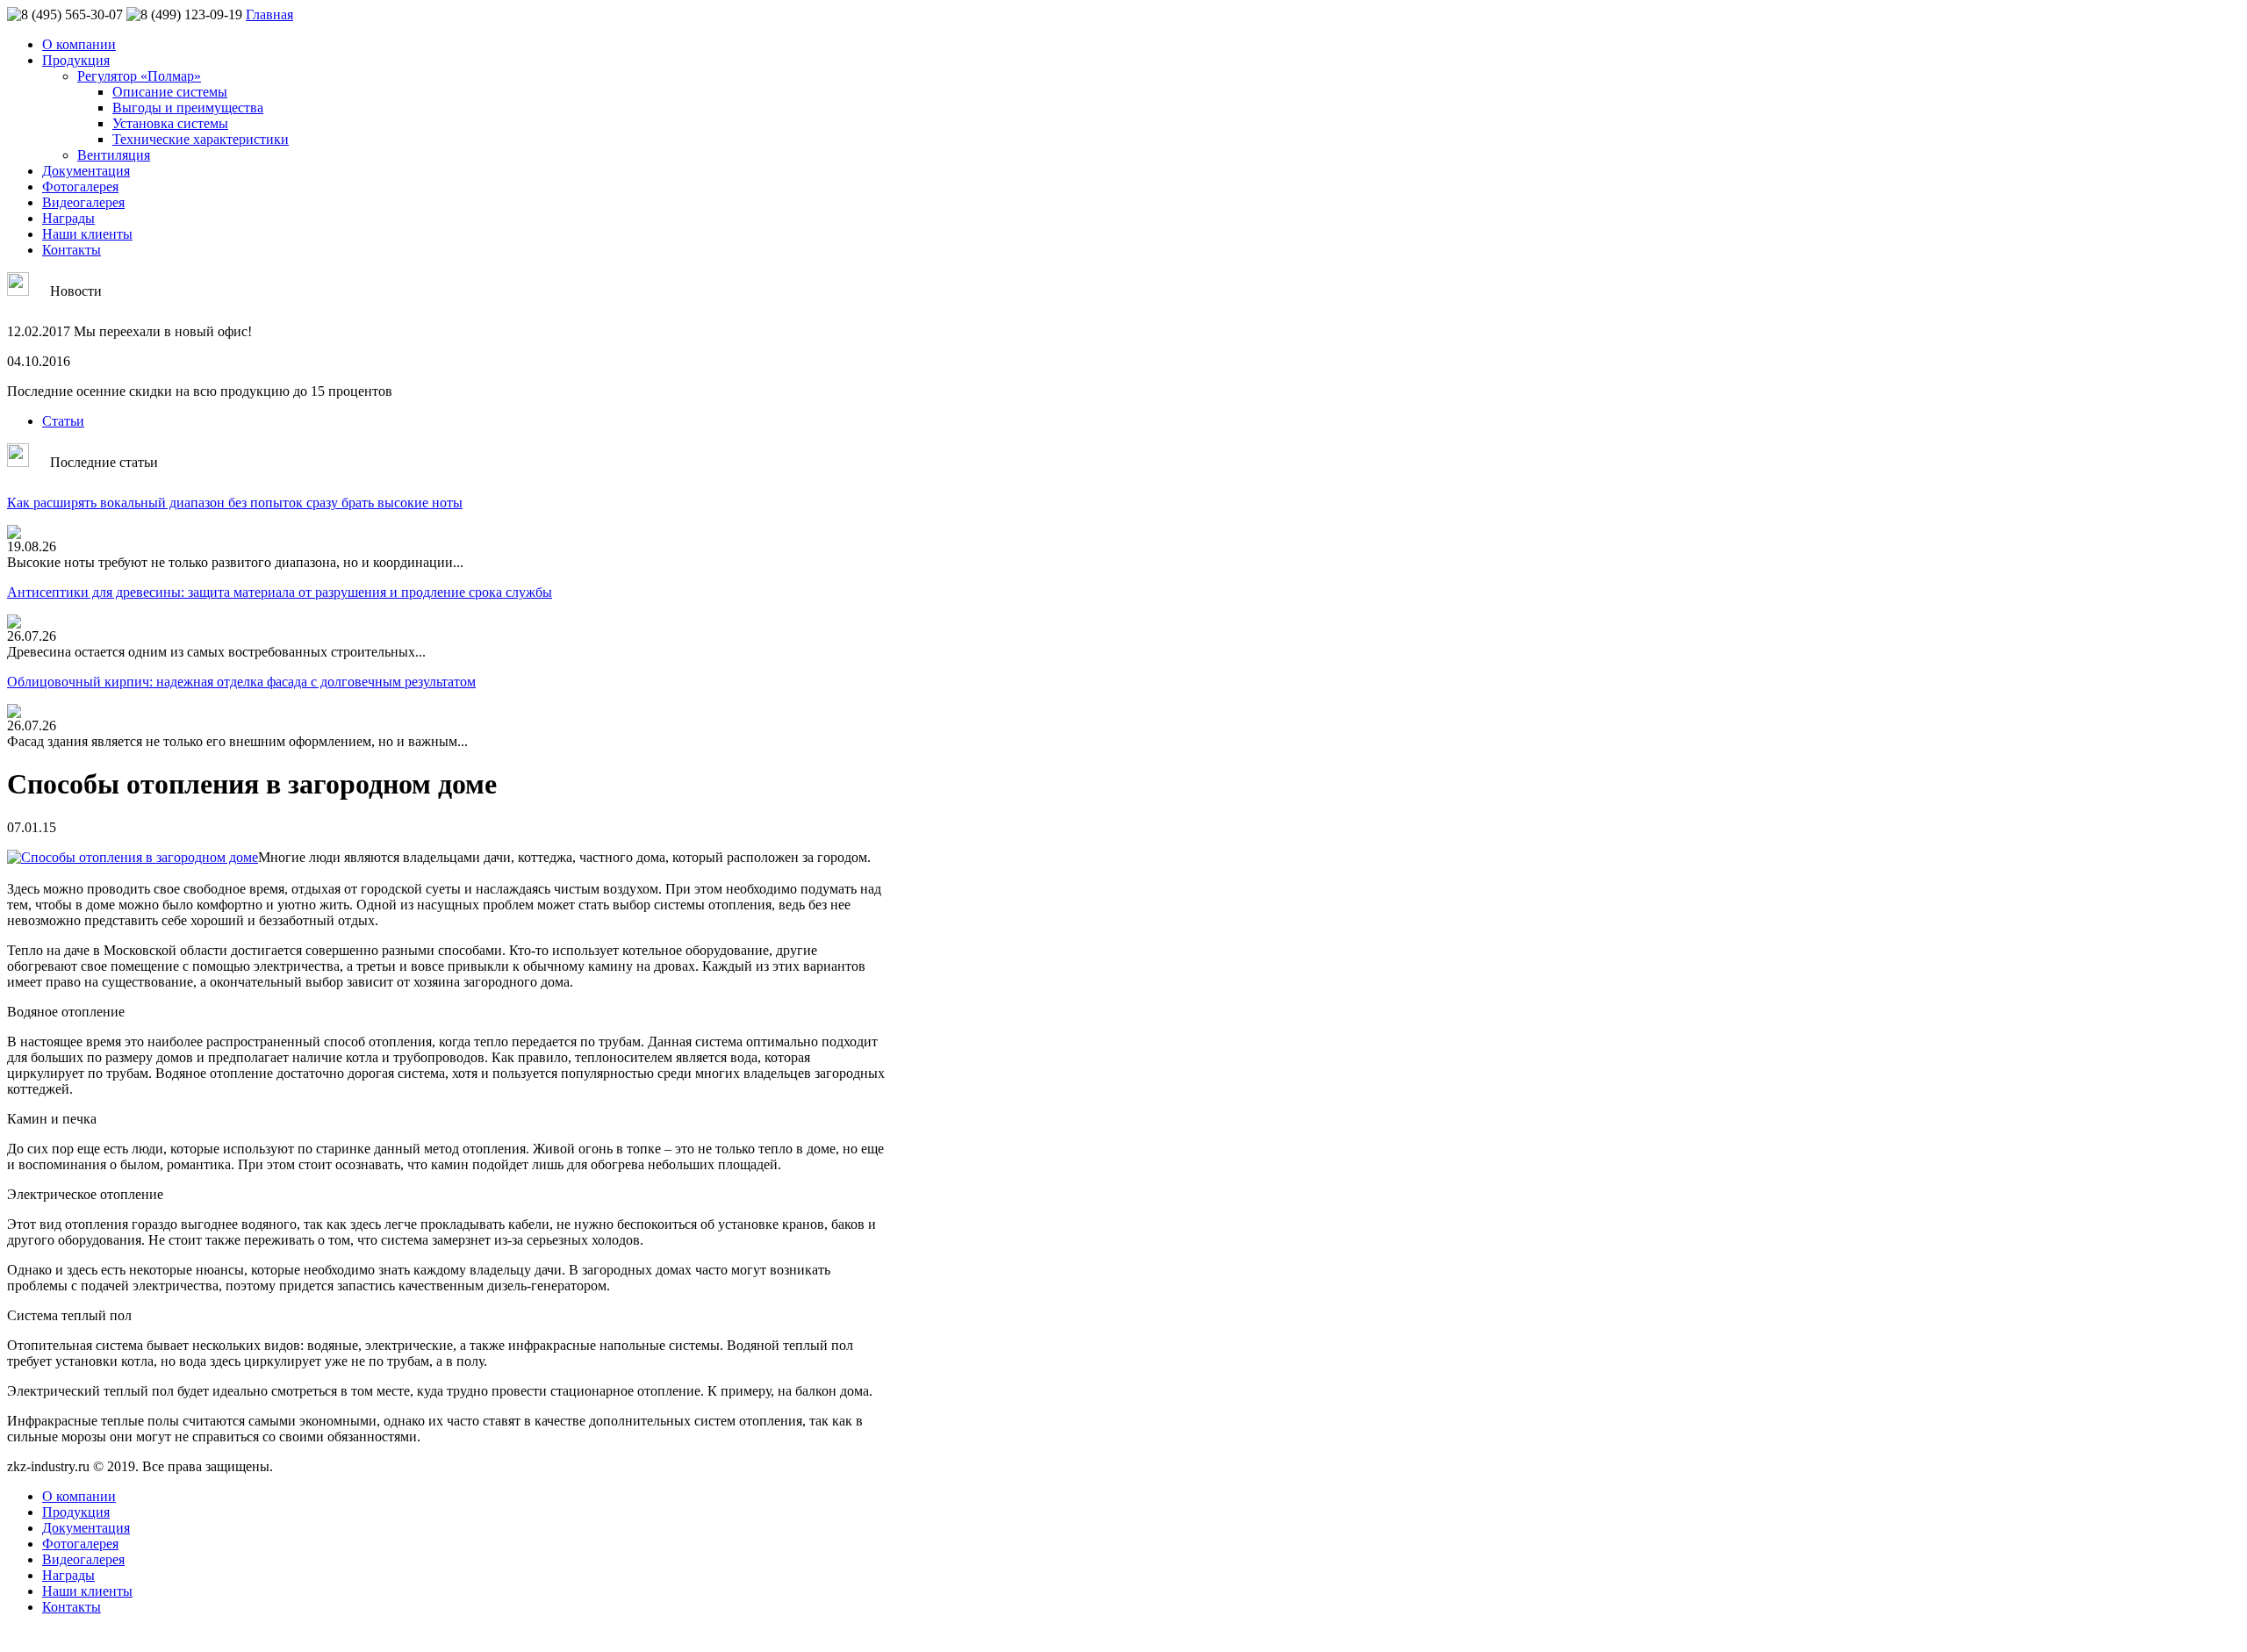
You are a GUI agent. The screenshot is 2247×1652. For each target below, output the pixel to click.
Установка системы (170, 123)
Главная (269, 14)
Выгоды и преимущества (188, 108)
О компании (79, 44)
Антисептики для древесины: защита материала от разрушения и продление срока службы (280, 592)
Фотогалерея (80, 187)
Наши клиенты (87, 234)
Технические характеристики (201, 139)
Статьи (63, 421)
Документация (86, 171)
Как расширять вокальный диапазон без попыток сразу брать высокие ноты (235, 503)
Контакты (72, 250)
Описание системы (170, 92)
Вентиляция (114, 155)
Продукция (76, 60)
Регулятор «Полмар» (139, 76)
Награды (68, 218)
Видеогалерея (83, 202)
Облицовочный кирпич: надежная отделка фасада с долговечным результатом (241, 682)
